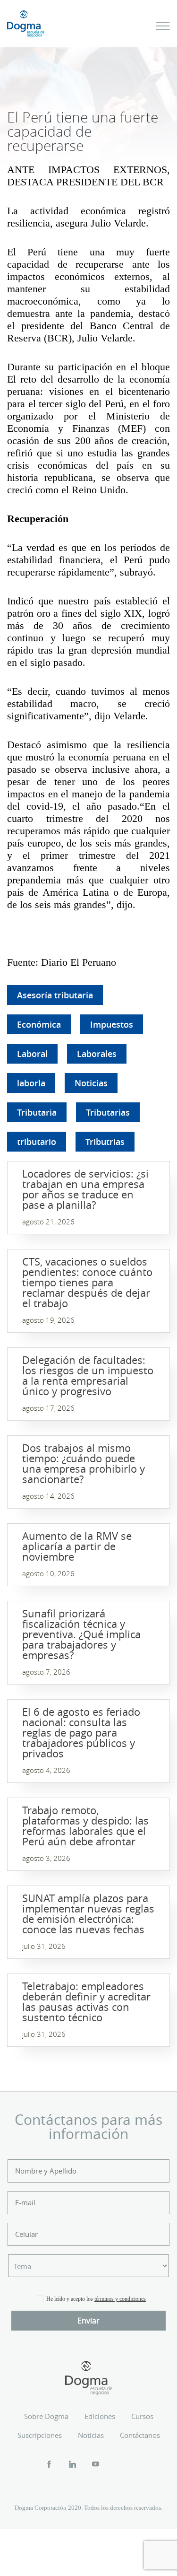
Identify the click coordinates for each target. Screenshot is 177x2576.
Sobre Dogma (46, 2416)
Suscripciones (40, 2435)
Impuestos (112, 1024)
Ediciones (100, 2416)
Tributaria (37, 1112)
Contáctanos (140, 2435)
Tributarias (108, 1112)
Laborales (97, 1054)
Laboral (32, 1054)
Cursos (142, 2416)
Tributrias (105, 1142)
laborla (31, 1083)
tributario (37, 1142)
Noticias (91, 1083)
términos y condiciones (120, 2299)
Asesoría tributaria (55, 995)
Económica (39, 1024)
